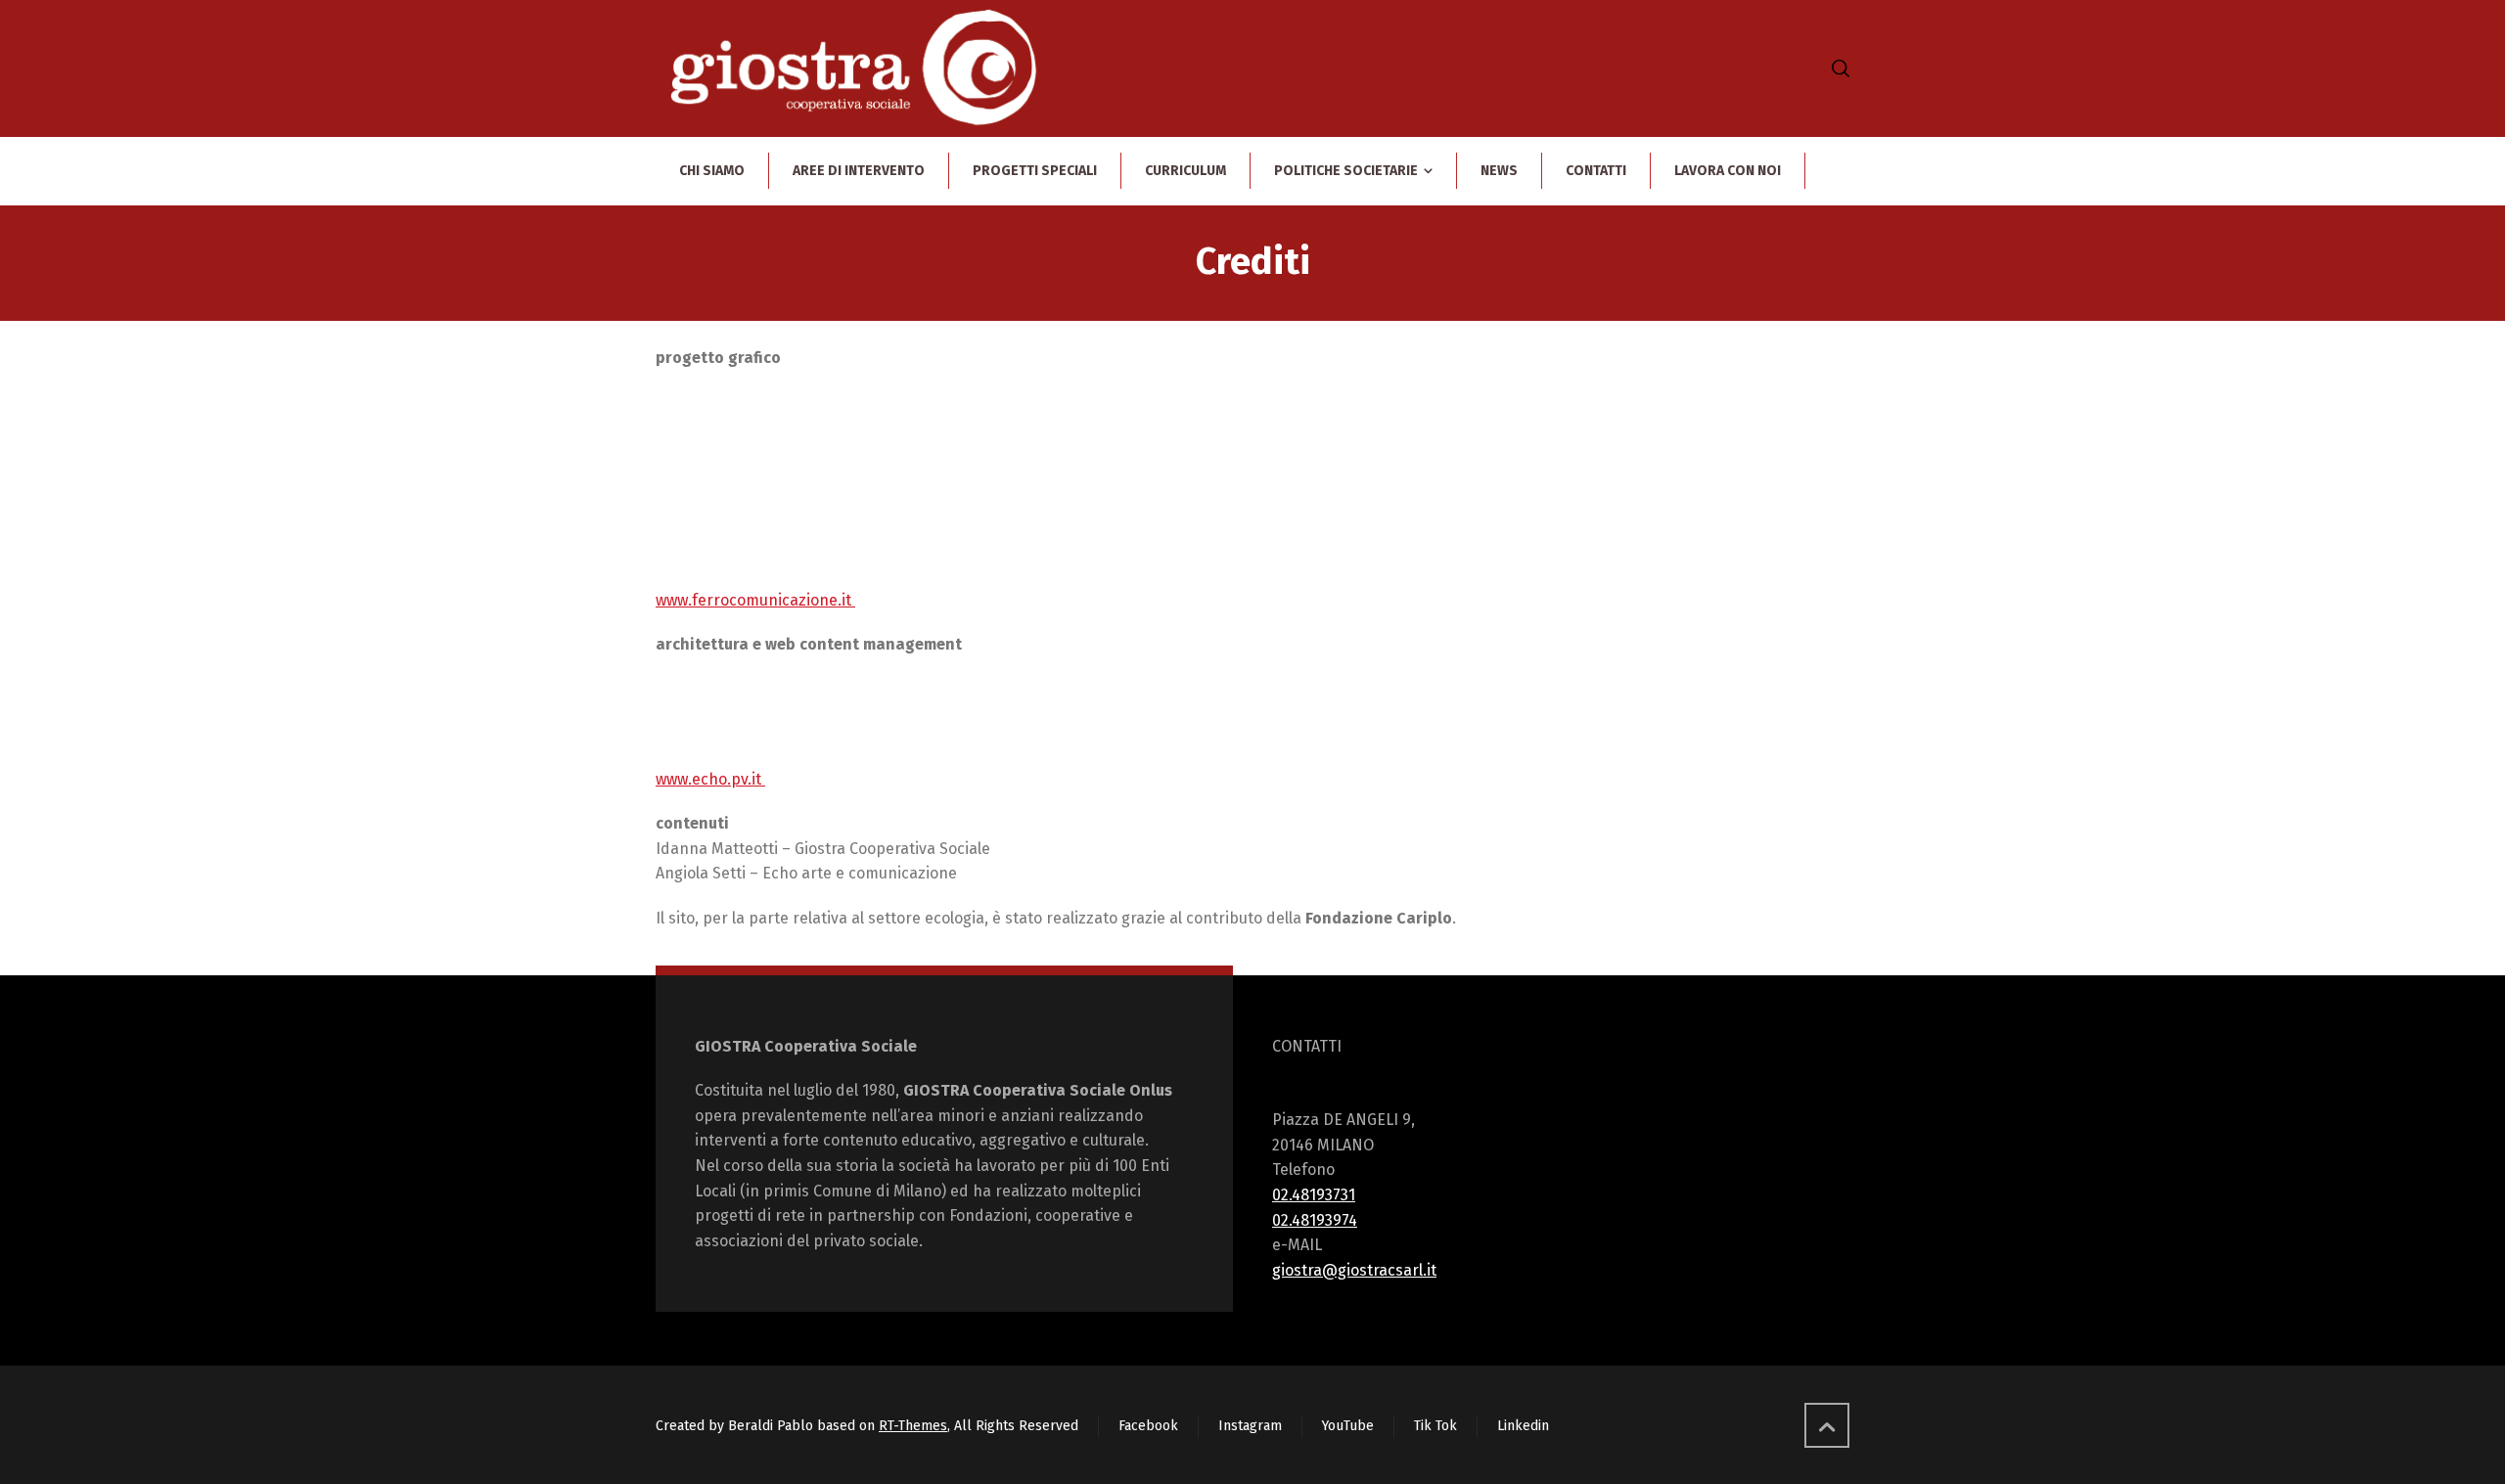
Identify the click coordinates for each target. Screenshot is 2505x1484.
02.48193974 (1315, 1220)
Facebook (1148, 1426)
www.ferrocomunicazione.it (755, 600)
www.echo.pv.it (710, 779)
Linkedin (1523, 1426)
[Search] (1837, 69)
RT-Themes (913, 1426)
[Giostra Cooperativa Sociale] (854, 68)
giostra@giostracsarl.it (1354, 1270)
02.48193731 (1314, 1195)
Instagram (1250, 1426)
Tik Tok (1435, 1426)
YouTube (1348, 1426)
